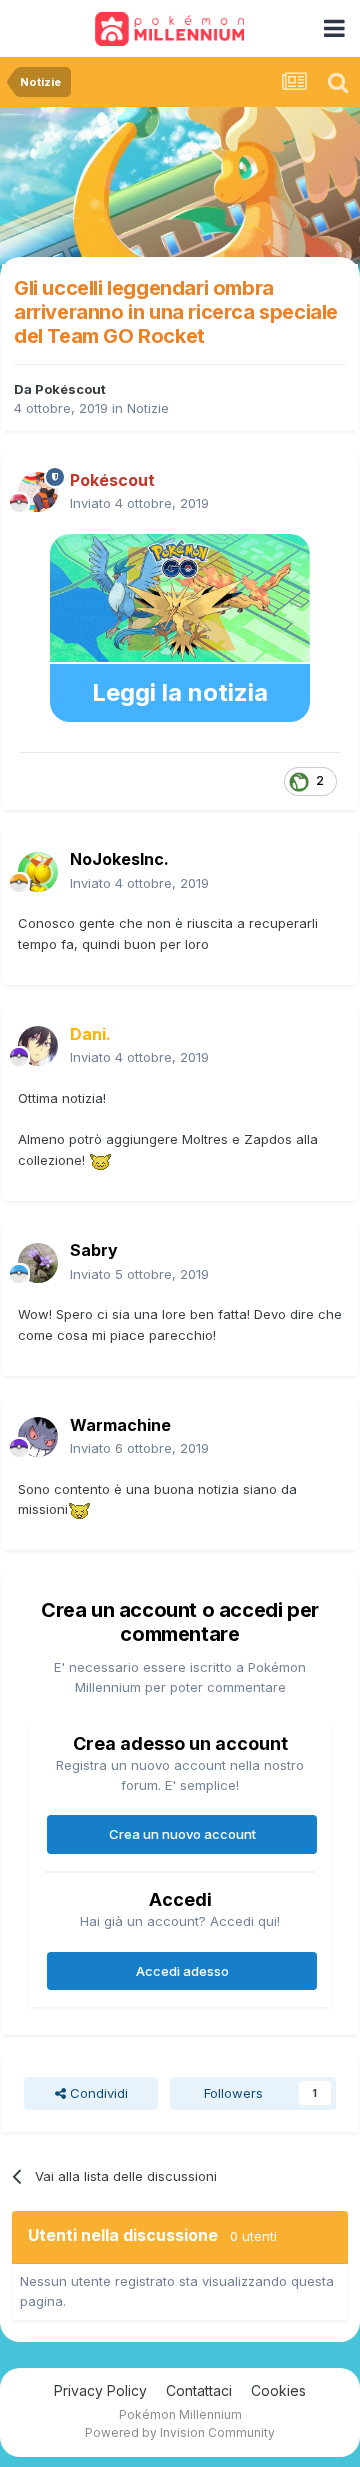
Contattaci (199, 2390)
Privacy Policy (100, 2390)
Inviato (139, 503)
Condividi (97, 2093)
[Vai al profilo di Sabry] (38, 1263)
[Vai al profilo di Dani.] (38, 1046)
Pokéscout (70, 389)
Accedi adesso (182, 1971)
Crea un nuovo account (182, 1834)
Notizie (148, 408)
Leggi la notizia (180, 692)
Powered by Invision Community (180, 2432)
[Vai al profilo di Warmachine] (38, 1437)
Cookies (278, 2390)
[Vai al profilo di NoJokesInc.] (38, 872)
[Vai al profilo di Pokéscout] (38, 492)
